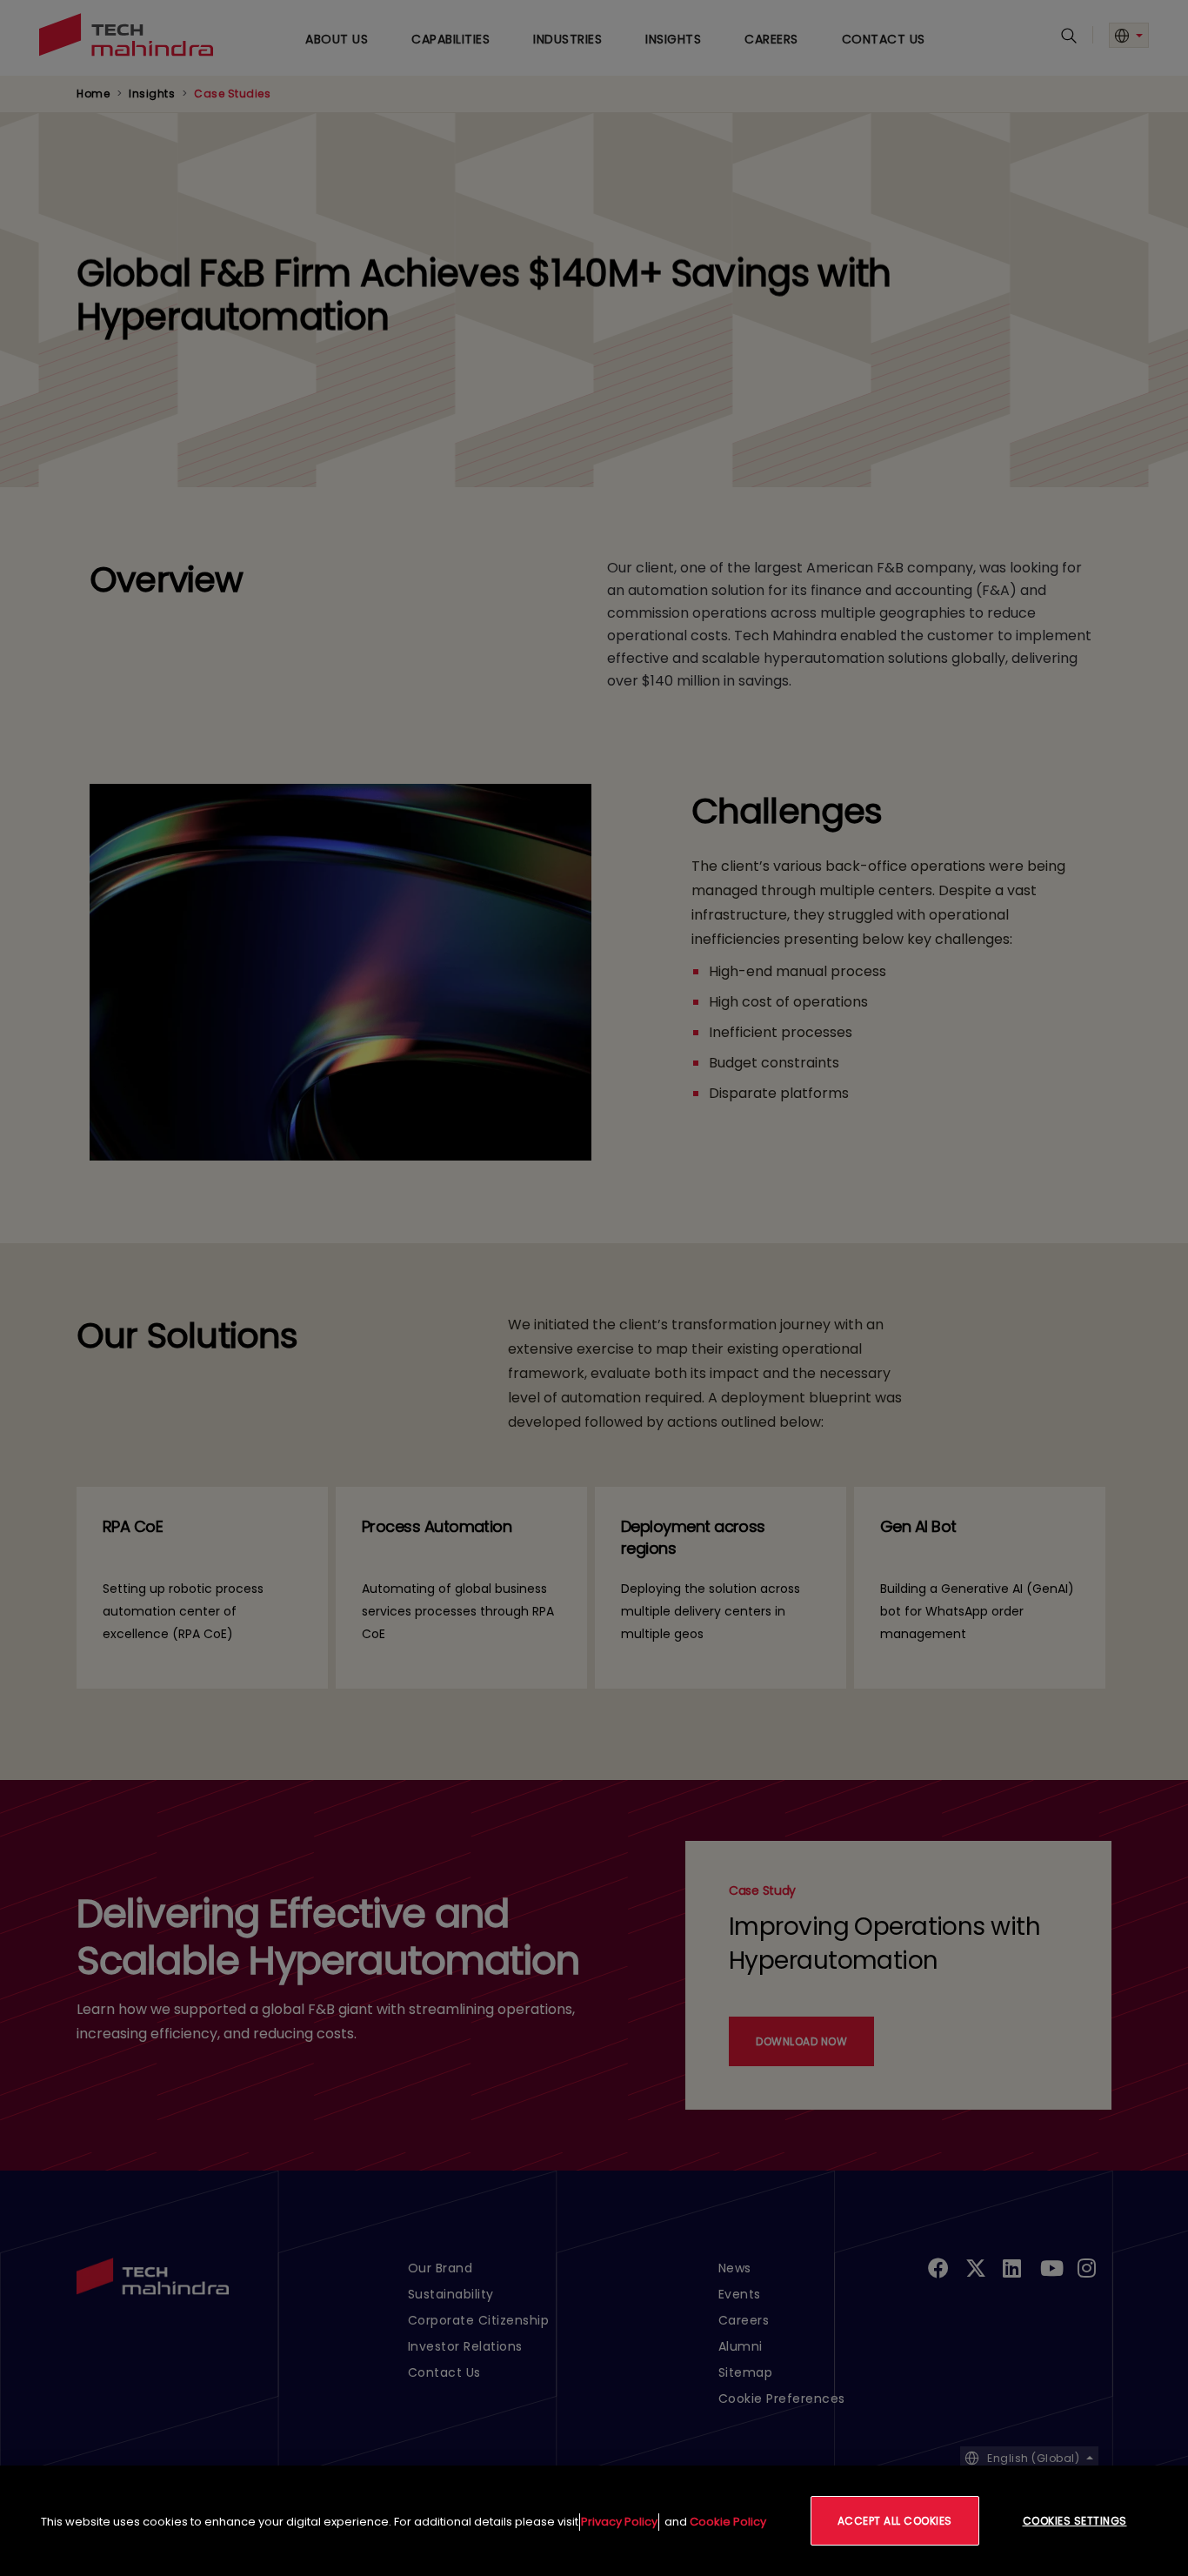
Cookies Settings (1075, 2521)
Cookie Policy (728, 2522)
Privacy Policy (619, 2522)
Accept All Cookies (895, 2521)
